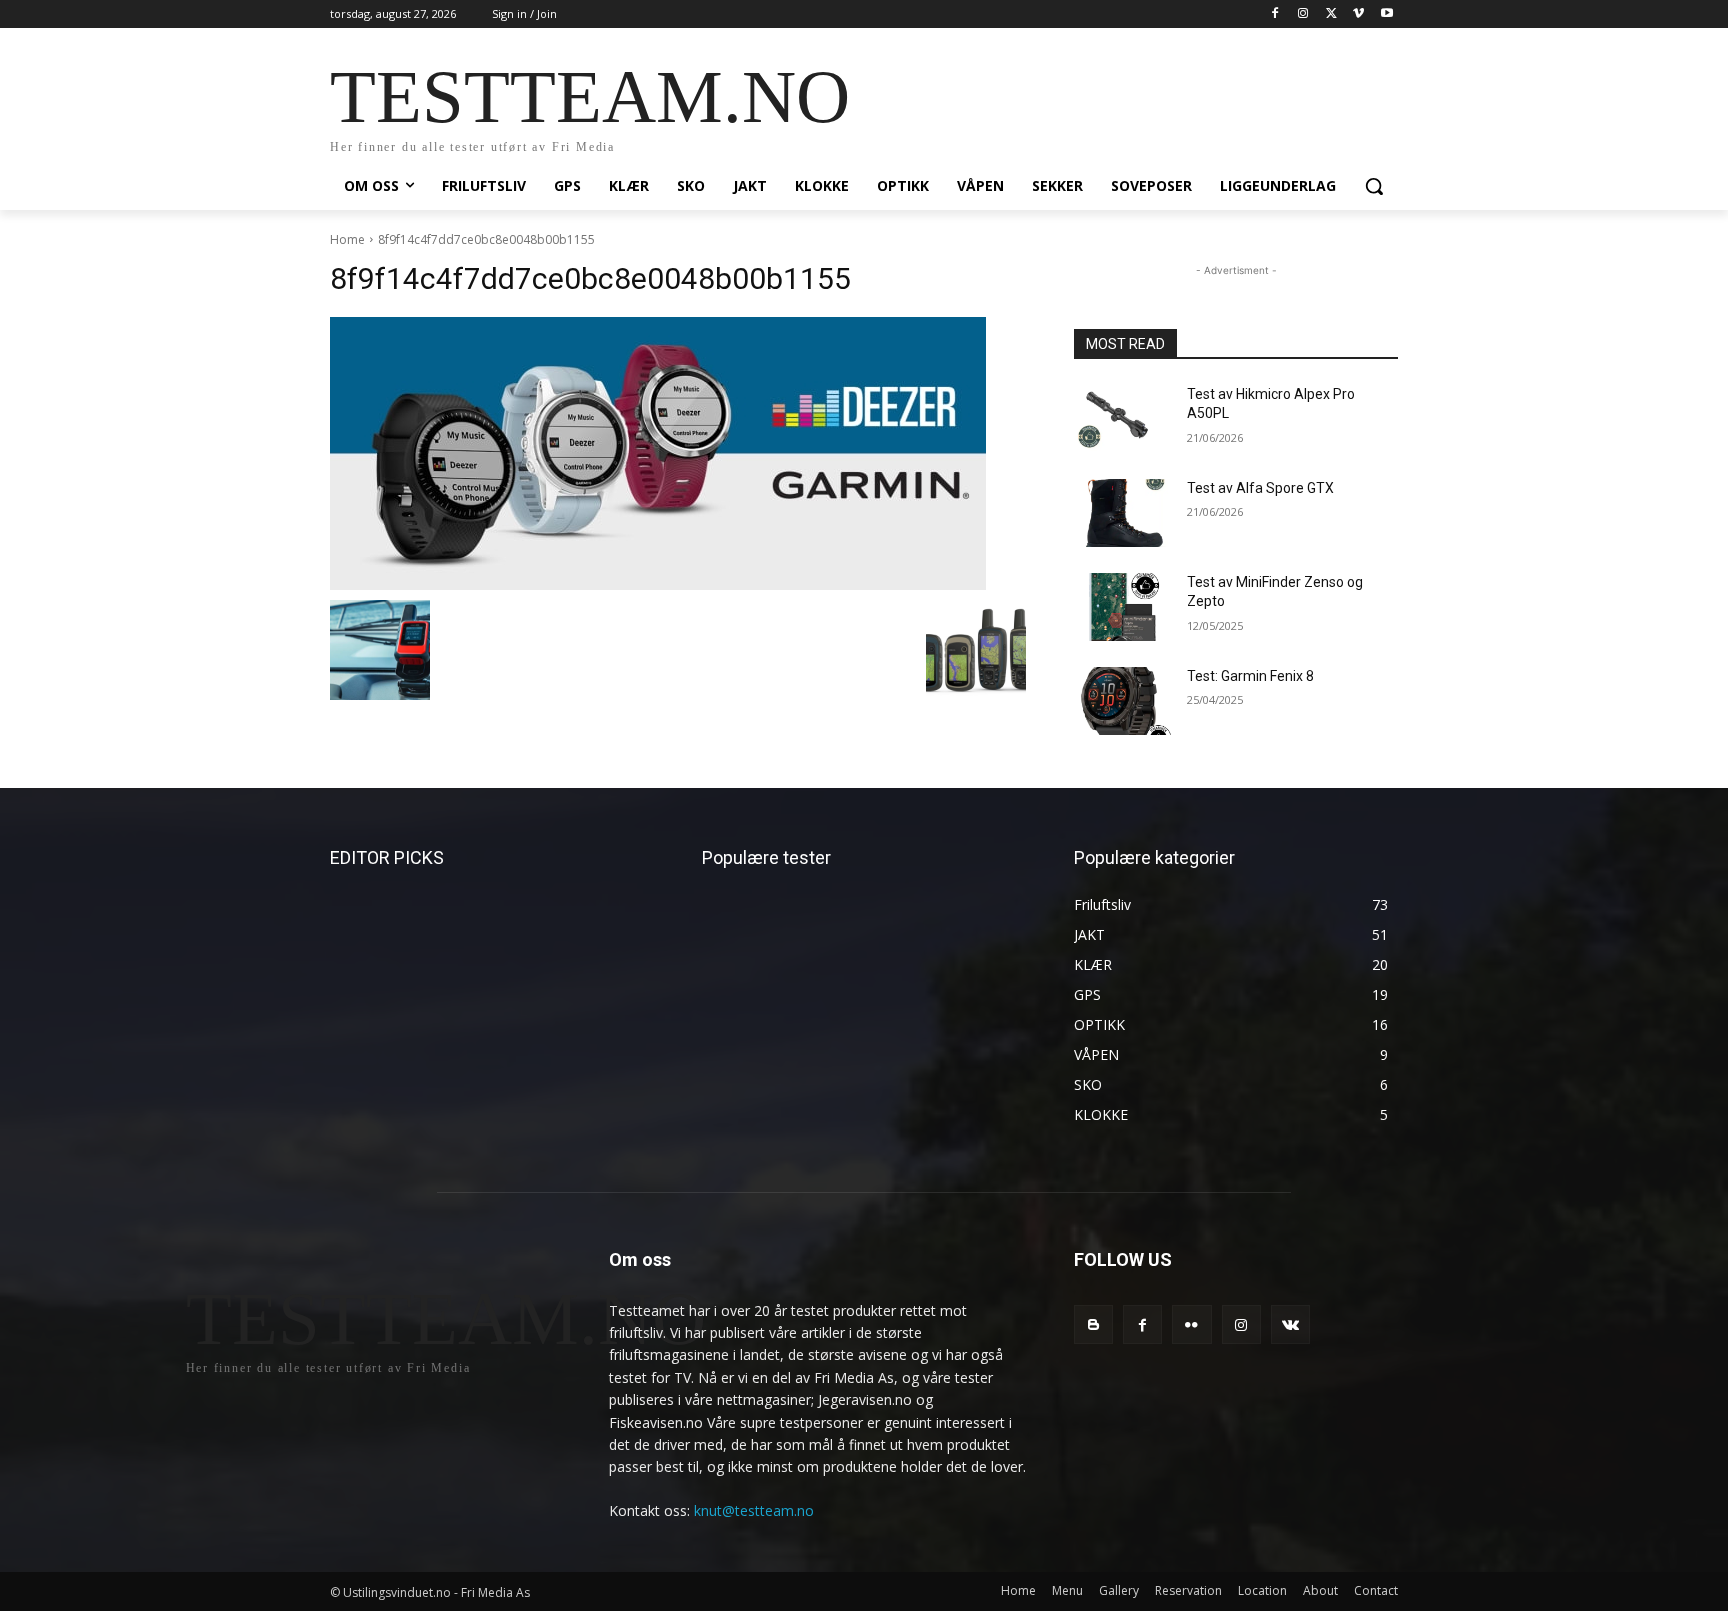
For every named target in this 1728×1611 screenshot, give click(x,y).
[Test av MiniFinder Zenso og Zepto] (1122, 607)
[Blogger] (1093, 1324)
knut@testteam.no (754, 1510)
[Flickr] (1191, 1324)
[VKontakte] (1290, 1324)
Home (347, 239)
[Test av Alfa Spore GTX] (1122, 513)
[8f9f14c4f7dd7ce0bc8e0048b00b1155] (678, 453)
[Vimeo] (1358, 14)
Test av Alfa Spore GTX (1260, 488)
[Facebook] (1275, 14)
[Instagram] (1303, 14)
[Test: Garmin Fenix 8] (1122, 701)
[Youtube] (1386, 14)
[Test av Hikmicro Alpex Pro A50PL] (1122, 419)
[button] (1374, 186)
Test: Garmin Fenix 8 (1250, 676)
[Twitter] (1331, 14)
